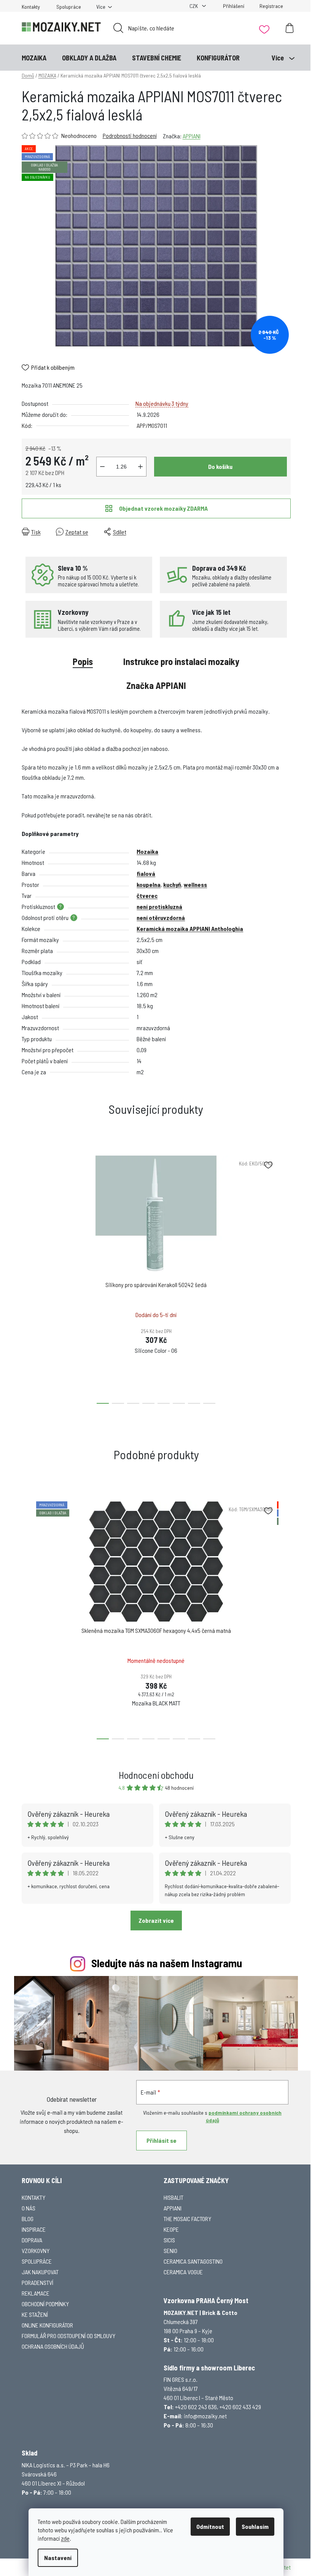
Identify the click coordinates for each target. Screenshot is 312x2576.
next (285, 1278)
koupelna (149, 884)
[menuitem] (34, 58)
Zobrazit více (156, 1920)
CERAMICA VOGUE (183, 2272)
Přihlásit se (162, 2140)
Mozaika (147, 851)
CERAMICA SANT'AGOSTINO (193, 2261)
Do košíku (220, 466)
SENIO (170, 2251)
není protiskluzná (159, 906)
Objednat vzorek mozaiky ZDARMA (163, 508)
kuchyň (172, 884)
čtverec (147, 895)
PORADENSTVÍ (37, 2282)
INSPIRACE (34, 2229)
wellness (195, 884)
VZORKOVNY (36, 2251)
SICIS (169, 2240)
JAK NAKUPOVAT (40, 2272)
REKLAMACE (36, 2293)
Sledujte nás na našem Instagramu (167, 1963)
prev (28, 1278)
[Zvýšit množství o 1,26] (140, 467)
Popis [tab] (83, 661)
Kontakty (31, 7)
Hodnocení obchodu (156, 1775)
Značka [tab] (156, 685)
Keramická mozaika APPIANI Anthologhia (190, 929)
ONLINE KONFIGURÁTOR (47, 2325)
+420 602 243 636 (196, 2407)
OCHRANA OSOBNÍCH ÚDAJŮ (53, 2346)
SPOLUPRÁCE (37, 2261)
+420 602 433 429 (240, 2407)
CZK (194, 6)
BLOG (28, 2219)
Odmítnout (210, 2526)
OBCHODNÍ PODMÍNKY (45, 2304)
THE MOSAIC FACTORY (187, 2219)
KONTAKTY (33, 2197)
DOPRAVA (32, 2240)
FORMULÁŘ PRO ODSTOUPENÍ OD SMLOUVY (68, 2336)
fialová (146, 873)
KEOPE (171, 2229)
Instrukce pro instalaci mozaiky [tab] (181, 661)
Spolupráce (69, 7)
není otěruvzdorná (161, 918)
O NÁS (29, 2208)
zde (65, 2538)
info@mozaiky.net (205, 2416)
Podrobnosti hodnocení (130, 135)
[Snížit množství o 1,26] (102, 467)
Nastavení (58, 2558)
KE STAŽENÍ (35, 2314)
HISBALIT (174, 2197)
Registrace (271, 6)
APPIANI (192, 136)
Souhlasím (255, 2526)
